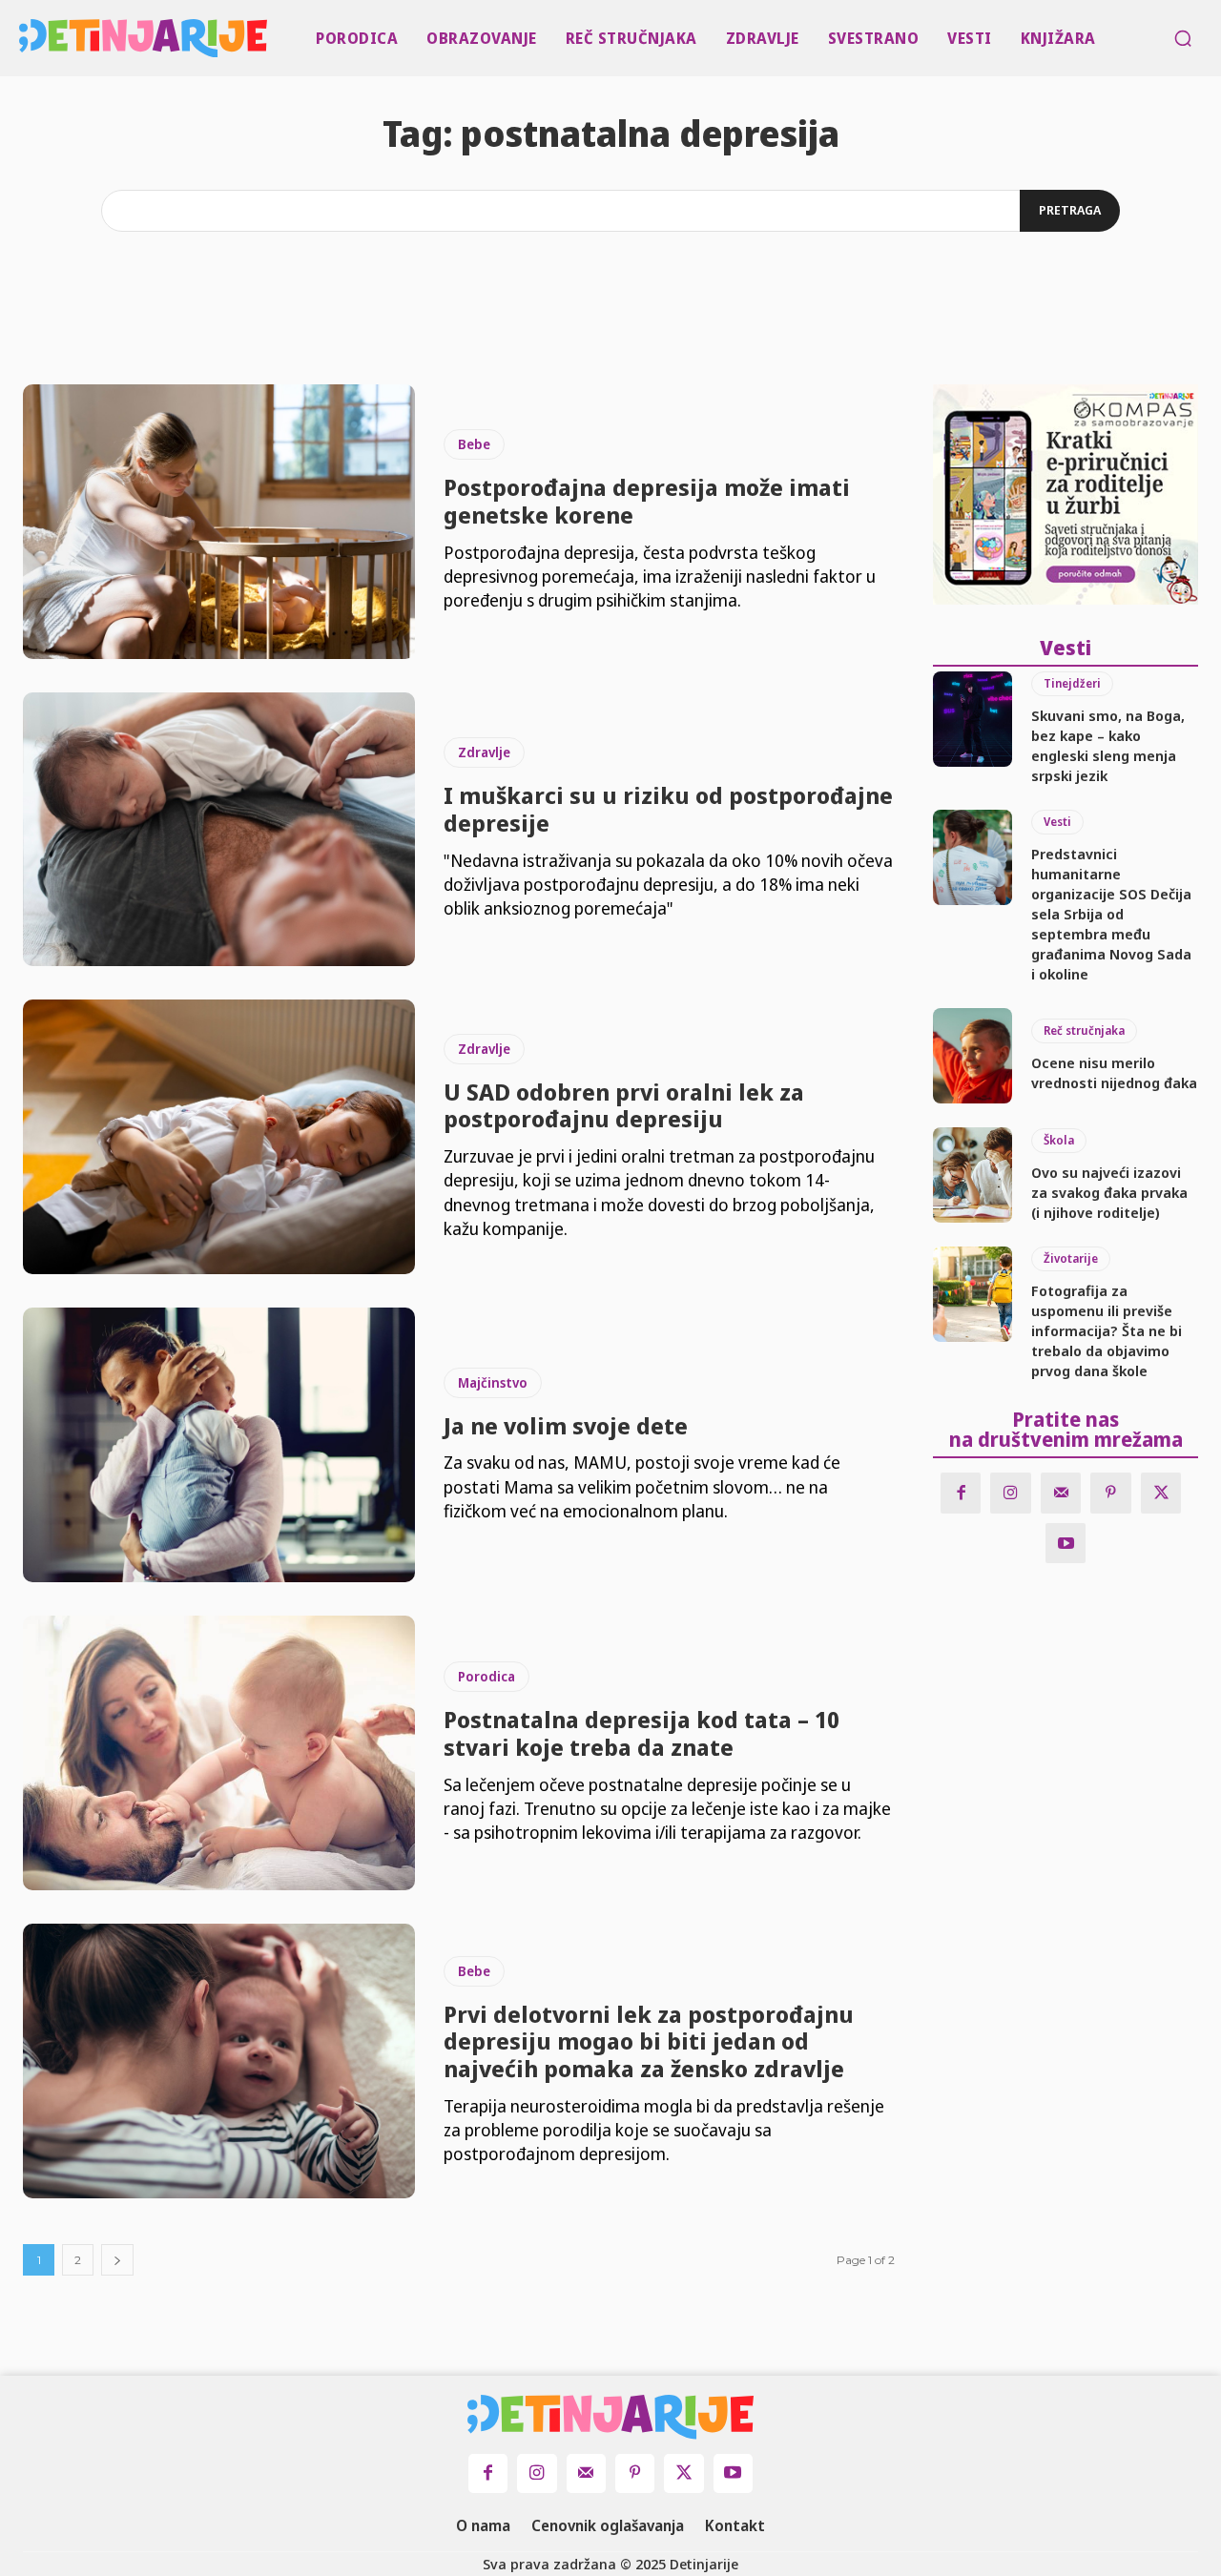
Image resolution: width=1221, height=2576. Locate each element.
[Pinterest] (1111, 1493)
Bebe (474, 444)
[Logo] (23, 38)
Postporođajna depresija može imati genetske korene (647, 501)
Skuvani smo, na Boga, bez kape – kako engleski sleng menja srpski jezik (1108, 745)
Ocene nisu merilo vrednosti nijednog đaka (1114, 1072)
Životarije (1071, 1258)
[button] (1183, 38)
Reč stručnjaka (1084, 1030)
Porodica (486, 1676)
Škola (1059, 1140)
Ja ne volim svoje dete (566, 1425)
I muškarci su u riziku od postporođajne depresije (668, 809)
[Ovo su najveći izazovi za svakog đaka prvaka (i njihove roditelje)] (973, 1175)
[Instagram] (1011, 1493)
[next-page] (117, 2260)
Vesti (1057, 822)
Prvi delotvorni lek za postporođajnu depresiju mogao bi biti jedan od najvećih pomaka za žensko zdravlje (649, 2041)
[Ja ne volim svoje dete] (219, 1445)
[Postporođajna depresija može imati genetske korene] (219, 522)
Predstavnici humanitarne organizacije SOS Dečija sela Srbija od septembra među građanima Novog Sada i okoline (1111, 914)
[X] (1161, 1493)
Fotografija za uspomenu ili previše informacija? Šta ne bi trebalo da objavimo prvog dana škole (1107, 1330)
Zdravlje (484, 752)
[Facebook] (961, 1493)
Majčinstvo (493, 1382)
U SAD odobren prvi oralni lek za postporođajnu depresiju (624, 1105)
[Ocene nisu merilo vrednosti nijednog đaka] (973, 1056)
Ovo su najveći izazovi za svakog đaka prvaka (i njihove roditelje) (1109, 1192)
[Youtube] (1066, 1544)
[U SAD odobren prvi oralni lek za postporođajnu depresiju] (219, 1137)
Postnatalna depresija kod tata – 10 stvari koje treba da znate (642, 1733)
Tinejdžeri (1072, 683)
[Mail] (1061, 1493)
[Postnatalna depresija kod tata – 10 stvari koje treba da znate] (219, 1753)
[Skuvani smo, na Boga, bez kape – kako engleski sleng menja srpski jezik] (973, 719)
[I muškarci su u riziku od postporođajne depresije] (219, 830)
